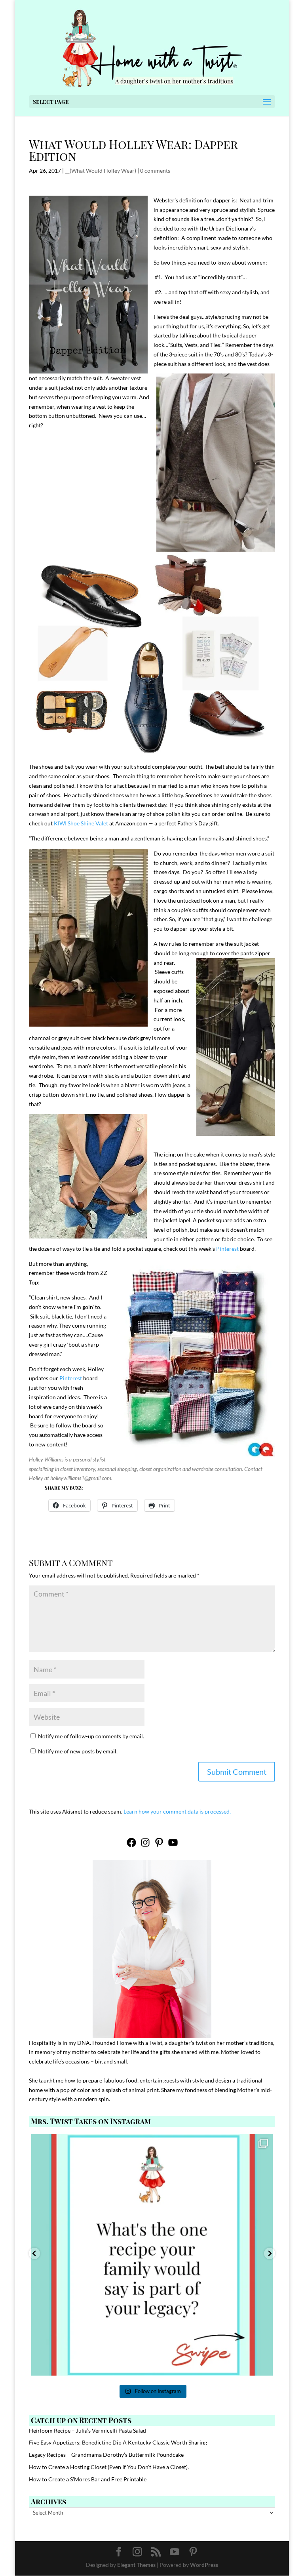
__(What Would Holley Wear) (101, 171)
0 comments (155, 171)
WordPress (204, 2565)
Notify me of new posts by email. (78, 1751)
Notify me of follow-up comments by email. (91, 1736)
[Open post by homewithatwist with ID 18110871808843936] (152, 2255)
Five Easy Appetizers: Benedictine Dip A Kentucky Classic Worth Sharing (118, 2442)
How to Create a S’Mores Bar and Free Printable (88, 2479)
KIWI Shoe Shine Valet (81, 823)
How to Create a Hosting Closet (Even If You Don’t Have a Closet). (109, 2467)
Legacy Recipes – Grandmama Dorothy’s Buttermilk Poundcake (106, 2455)
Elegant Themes (136, 2565)
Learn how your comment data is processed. (177, 1811)
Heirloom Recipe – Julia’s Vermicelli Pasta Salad (87, 2430)
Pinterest (227, 1249)
